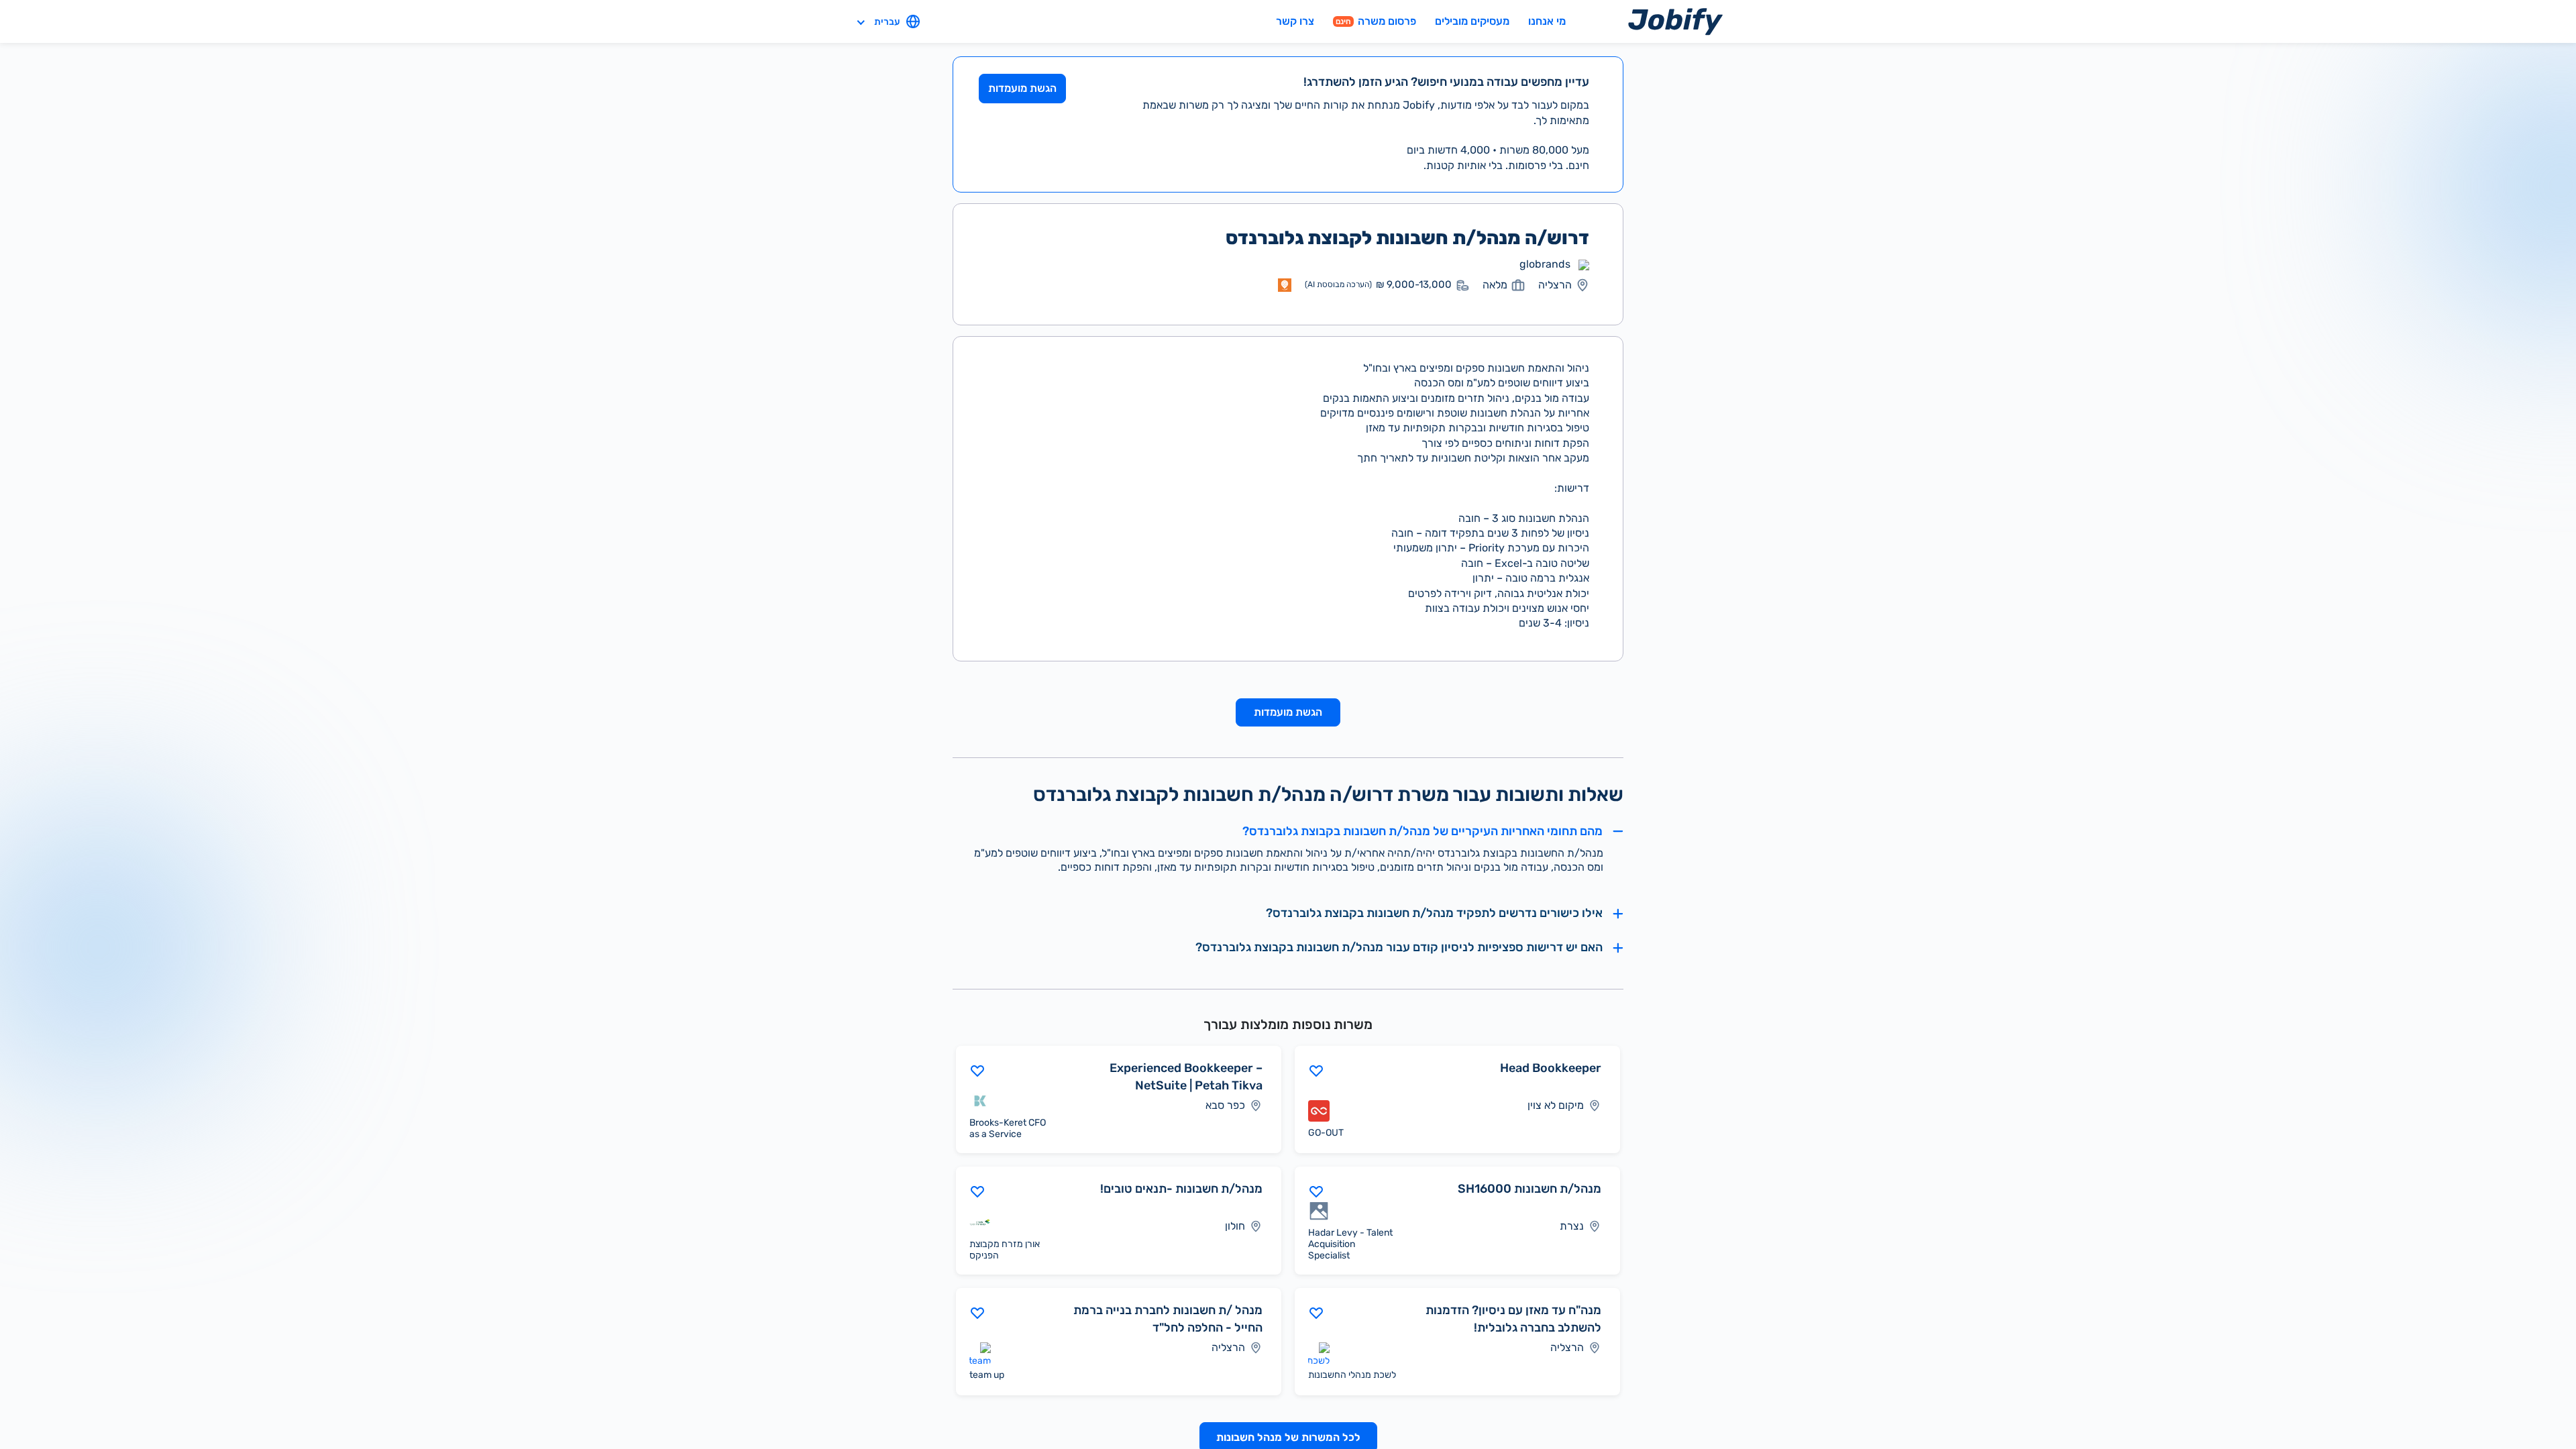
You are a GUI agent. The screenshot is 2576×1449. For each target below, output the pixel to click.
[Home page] (1675, 21)
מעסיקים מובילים (1472, 21)
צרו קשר (1295, 21)
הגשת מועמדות (1022, 88)
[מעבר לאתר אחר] (1584, 264)
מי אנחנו (1547, 21)
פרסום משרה (1376, 21)
